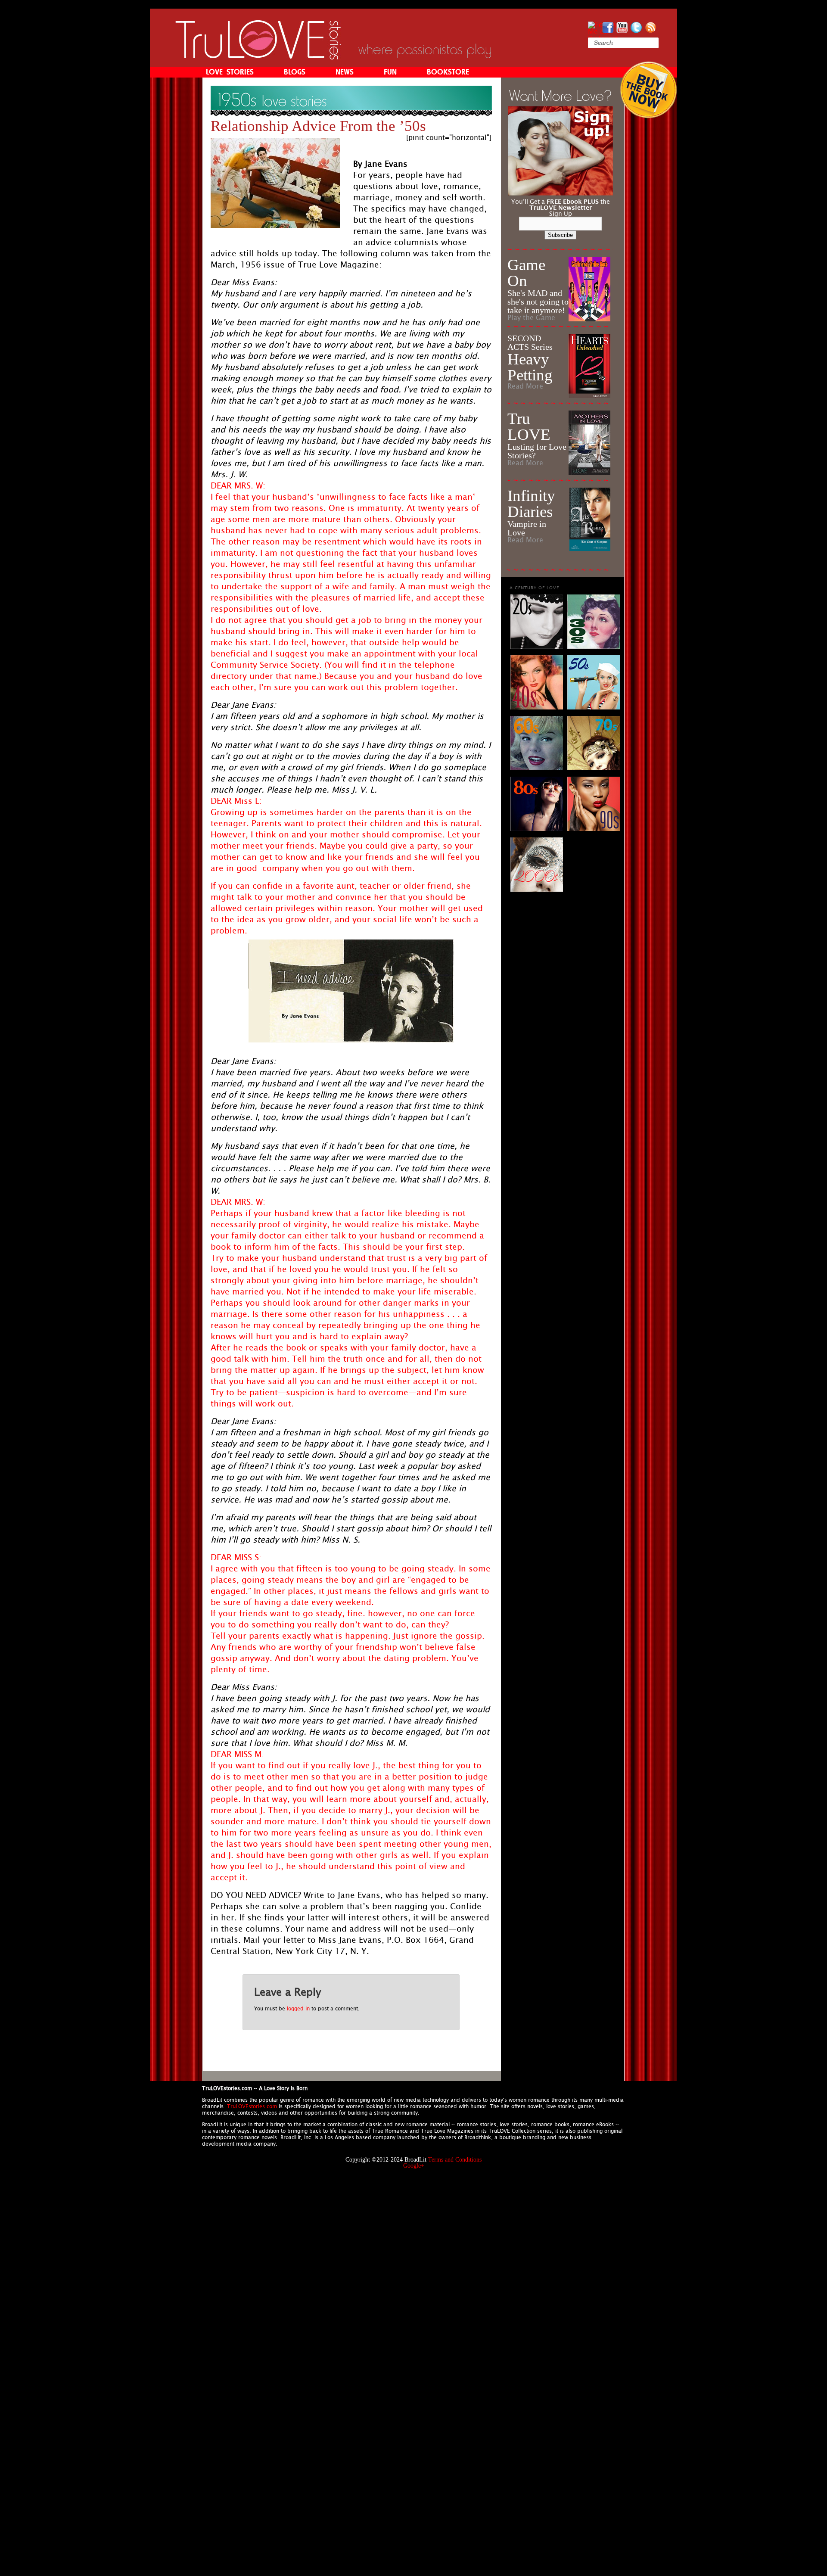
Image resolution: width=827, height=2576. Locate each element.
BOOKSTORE (448, 72)
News (345, 72)
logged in (298, 2009)
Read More (525, 386)
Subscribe (560, 235)
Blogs (295, 72)
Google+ (414, 2166)
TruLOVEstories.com (252, 2106)
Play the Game (531, 318)
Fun (390, 72)
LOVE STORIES (230, 72)
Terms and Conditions (455, 2160)
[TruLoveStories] (258, 57)
